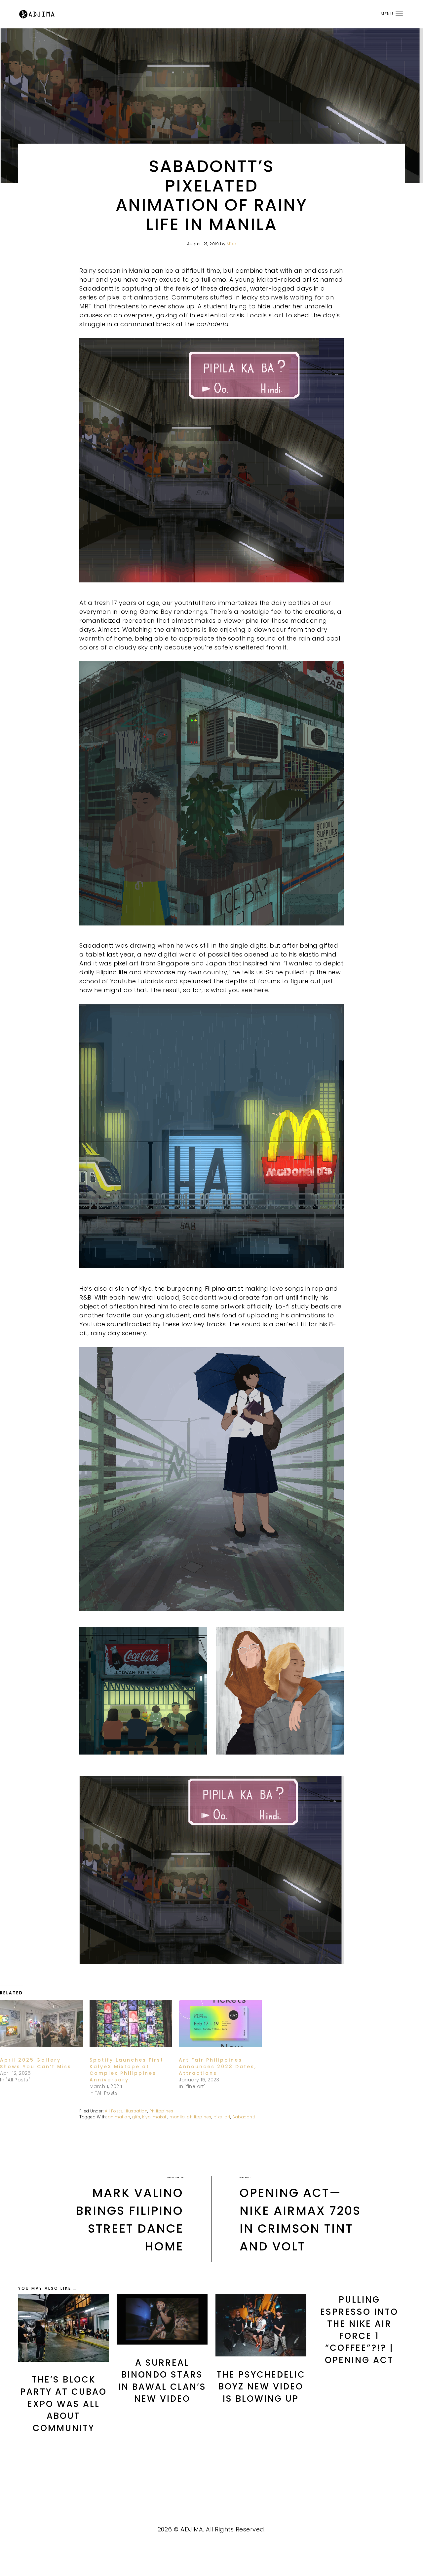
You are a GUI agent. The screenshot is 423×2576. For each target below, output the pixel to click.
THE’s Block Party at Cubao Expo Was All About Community (63, 2404)
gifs (136, 2117)
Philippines (161, 2111)
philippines (199, 2117)
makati (160, 2117)
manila (177, 2117)
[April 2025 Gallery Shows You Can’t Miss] (41, 2023)
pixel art (222, 2117)
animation (119, 2117)
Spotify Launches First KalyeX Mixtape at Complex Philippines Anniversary (127, 2070)
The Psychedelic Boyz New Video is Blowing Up (261, 2387)
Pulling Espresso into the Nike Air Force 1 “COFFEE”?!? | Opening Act (359, 2330)
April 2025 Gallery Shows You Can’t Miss (36, 2063)
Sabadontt (244, 2117)
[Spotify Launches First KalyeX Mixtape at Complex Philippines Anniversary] (131, 2023)
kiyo (146, 2117)
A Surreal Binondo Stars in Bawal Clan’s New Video (162, 2381)
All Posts (114, 2111)
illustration (136, 2111)
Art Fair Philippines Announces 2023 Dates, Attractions (218, 2067)
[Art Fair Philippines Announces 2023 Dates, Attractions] (220, 2023)
